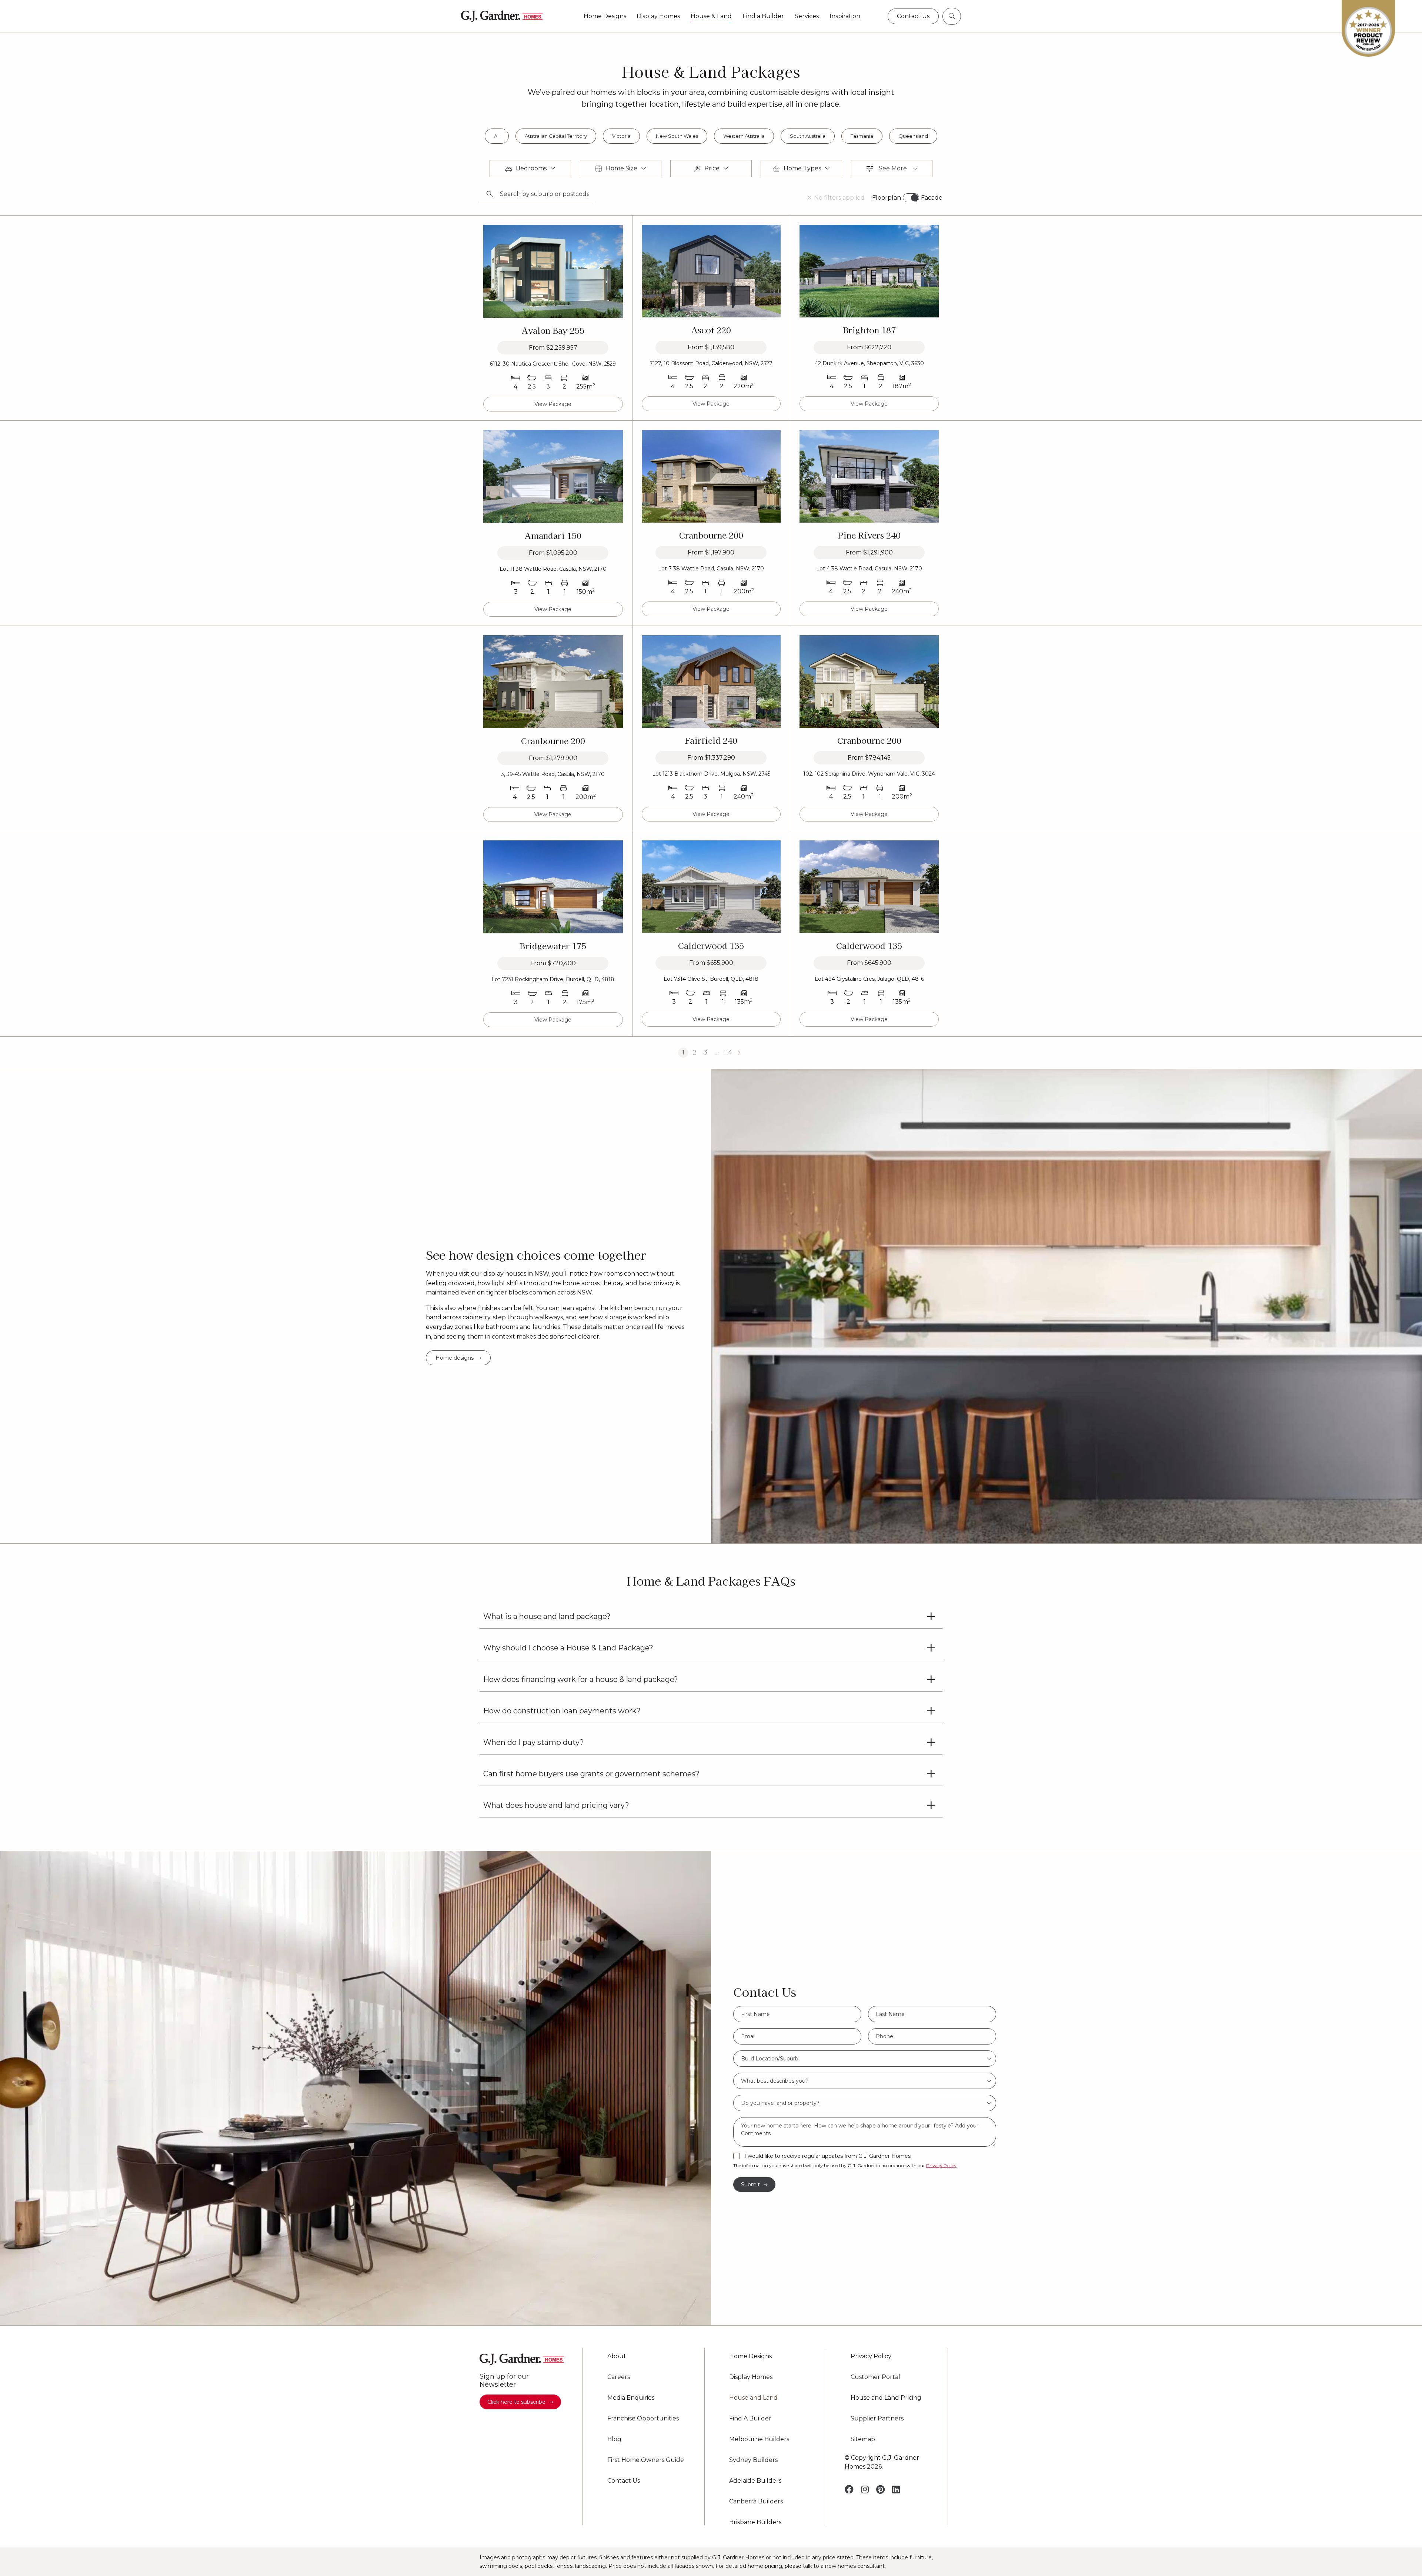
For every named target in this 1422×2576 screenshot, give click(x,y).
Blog (614, 2439)
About (617, 2356)
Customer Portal (875, 2377)
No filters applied (839, 198)
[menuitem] (605, 16)
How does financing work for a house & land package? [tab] (581, 1679)
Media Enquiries (631, 2398)
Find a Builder (763, 16)
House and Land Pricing (886, 2398)
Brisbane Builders (755, 2522)
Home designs (455, 1358)
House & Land (711, 16)
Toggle (911, 198)
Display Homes (658, 16)
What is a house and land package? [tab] (547, 1616)
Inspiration (845, 16)
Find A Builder (750, 2419)
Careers (619, 2377)
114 (728, 1052)
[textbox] (865, 2059)
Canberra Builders (756, 2502)
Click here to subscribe (516, 2402)
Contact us (913, 16)
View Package (553, 404)
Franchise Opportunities (643, 2419)
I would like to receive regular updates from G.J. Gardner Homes (827, 2156)
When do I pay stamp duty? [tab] (534, 1742)
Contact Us (624, 2481)
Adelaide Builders (755, 2481)
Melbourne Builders (759, 2439)
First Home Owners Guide (646, 2460)
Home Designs (605, 16)
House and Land (753, 2398)
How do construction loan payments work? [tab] (562, 1711)
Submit (750, 2185)
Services (807, 16)
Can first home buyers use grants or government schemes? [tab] (591, 1774)
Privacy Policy (941, 2165)
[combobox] (865, 2059)
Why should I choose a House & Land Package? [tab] (568, 1648)
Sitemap (863, 2439)
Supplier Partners (877, 2419)
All (497, 136)
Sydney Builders (753, 2460)
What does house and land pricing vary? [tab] (556, 1805)
